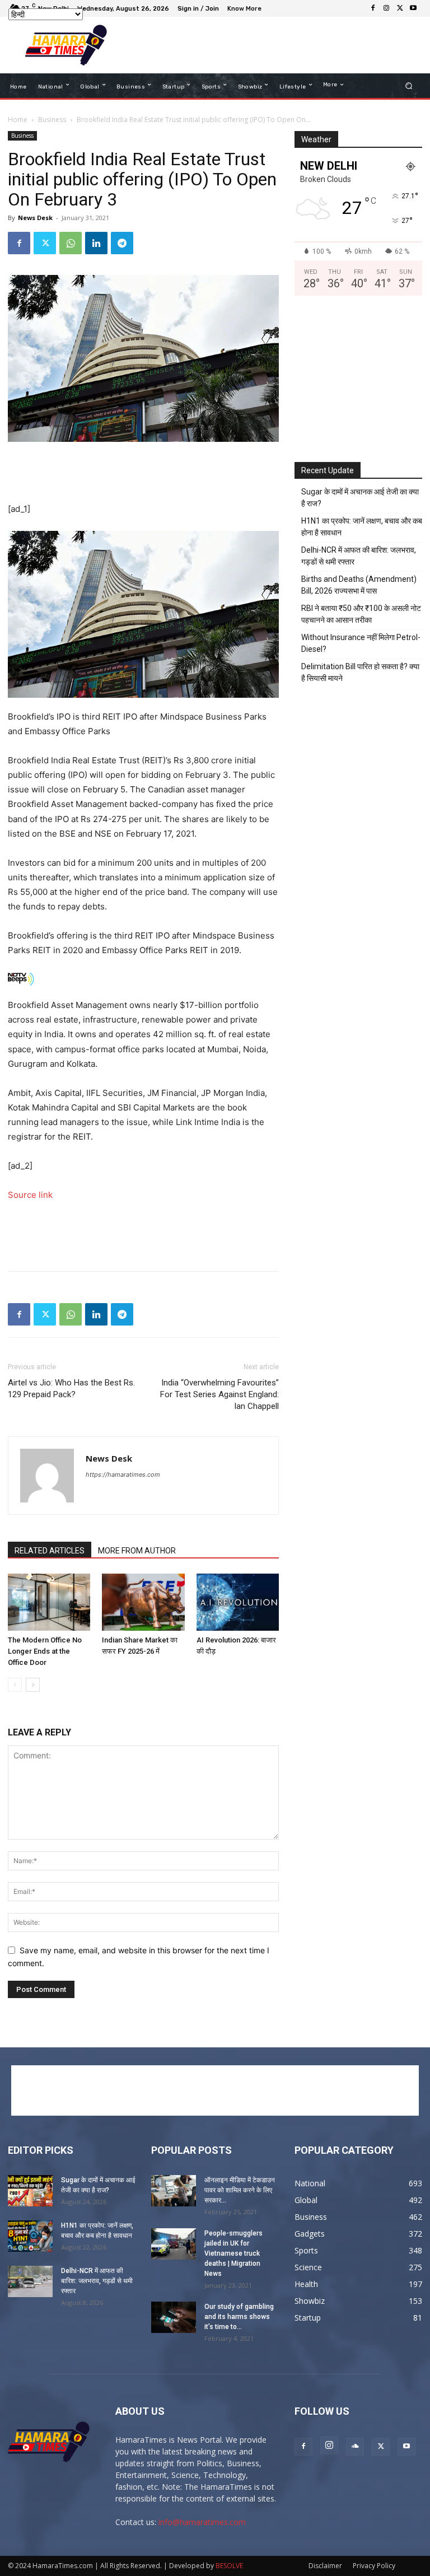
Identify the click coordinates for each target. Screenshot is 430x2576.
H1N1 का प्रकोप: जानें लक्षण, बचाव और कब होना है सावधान (362, 527)
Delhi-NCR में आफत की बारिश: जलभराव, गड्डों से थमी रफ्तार (359, 556)
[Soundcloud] (355, 2447)
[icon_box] (246, 10)
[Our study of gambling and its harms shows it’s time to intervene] (174, 2317)
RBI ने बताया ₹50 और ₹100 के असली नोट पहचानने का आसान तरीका (361, 614)
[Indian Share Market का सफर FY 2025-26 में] (143, 1602)
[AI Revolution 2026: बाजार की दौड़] (238, 1602)
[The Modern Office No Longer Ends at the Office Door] (49, 1602)
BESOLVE (229, 2566)
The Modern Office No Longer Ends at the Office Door (45, 1651)
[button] (409, 86)
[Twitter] (400, 8)
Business (52, 120)
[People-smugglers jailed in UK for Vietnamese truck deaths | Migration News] (174, 2244)
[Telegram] (122, 243)
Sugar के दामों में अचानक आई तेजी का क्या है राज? (360, 498)
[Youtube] (413, 8)
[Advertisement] (268, 45)
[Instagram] (386, 8)
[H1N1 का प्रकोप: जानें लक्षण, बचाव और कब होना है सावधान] (30, 2236)
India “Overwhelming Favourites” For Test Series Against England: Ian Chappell (219, 1394)
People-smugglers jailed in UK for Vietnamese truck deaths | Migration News (233, 2253)
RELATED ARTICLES (50, 1551)
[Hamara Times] (66, 45)
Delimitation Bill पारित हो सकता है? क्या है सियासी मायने (360, 672)
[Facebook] (373, 8)
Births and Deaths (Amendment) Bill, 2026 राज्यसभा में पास (359, 585)
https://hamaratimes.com (123, 1474)
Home (18, 120)
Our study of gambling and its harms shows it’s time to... (239, 2317)
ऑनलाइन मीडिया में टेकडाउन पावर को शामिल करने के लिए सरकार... (240, 2190)
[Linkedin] (96, 243)
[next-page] (33, 1685)
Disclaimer (325, 2566)
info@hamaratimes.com (202, 2522)
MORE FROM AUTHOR (137, 1551)
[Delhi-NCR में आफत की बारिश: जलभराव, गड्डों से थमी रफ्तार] (30, 2281)
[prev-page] (15, 1685)
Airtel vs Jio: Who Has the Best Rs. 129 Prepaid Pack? (71, 1389)
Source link (30, 1195)
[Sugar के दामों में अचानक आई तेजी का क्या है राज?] (30, 2191)
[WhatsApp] (71, 243)
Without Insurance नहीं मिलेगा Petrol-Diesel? (361, 643)
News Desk (35, 218)
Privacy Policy (374, 2566)
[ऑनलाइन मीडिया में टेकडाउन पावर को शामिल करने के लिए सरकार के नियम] (174, 2191)
